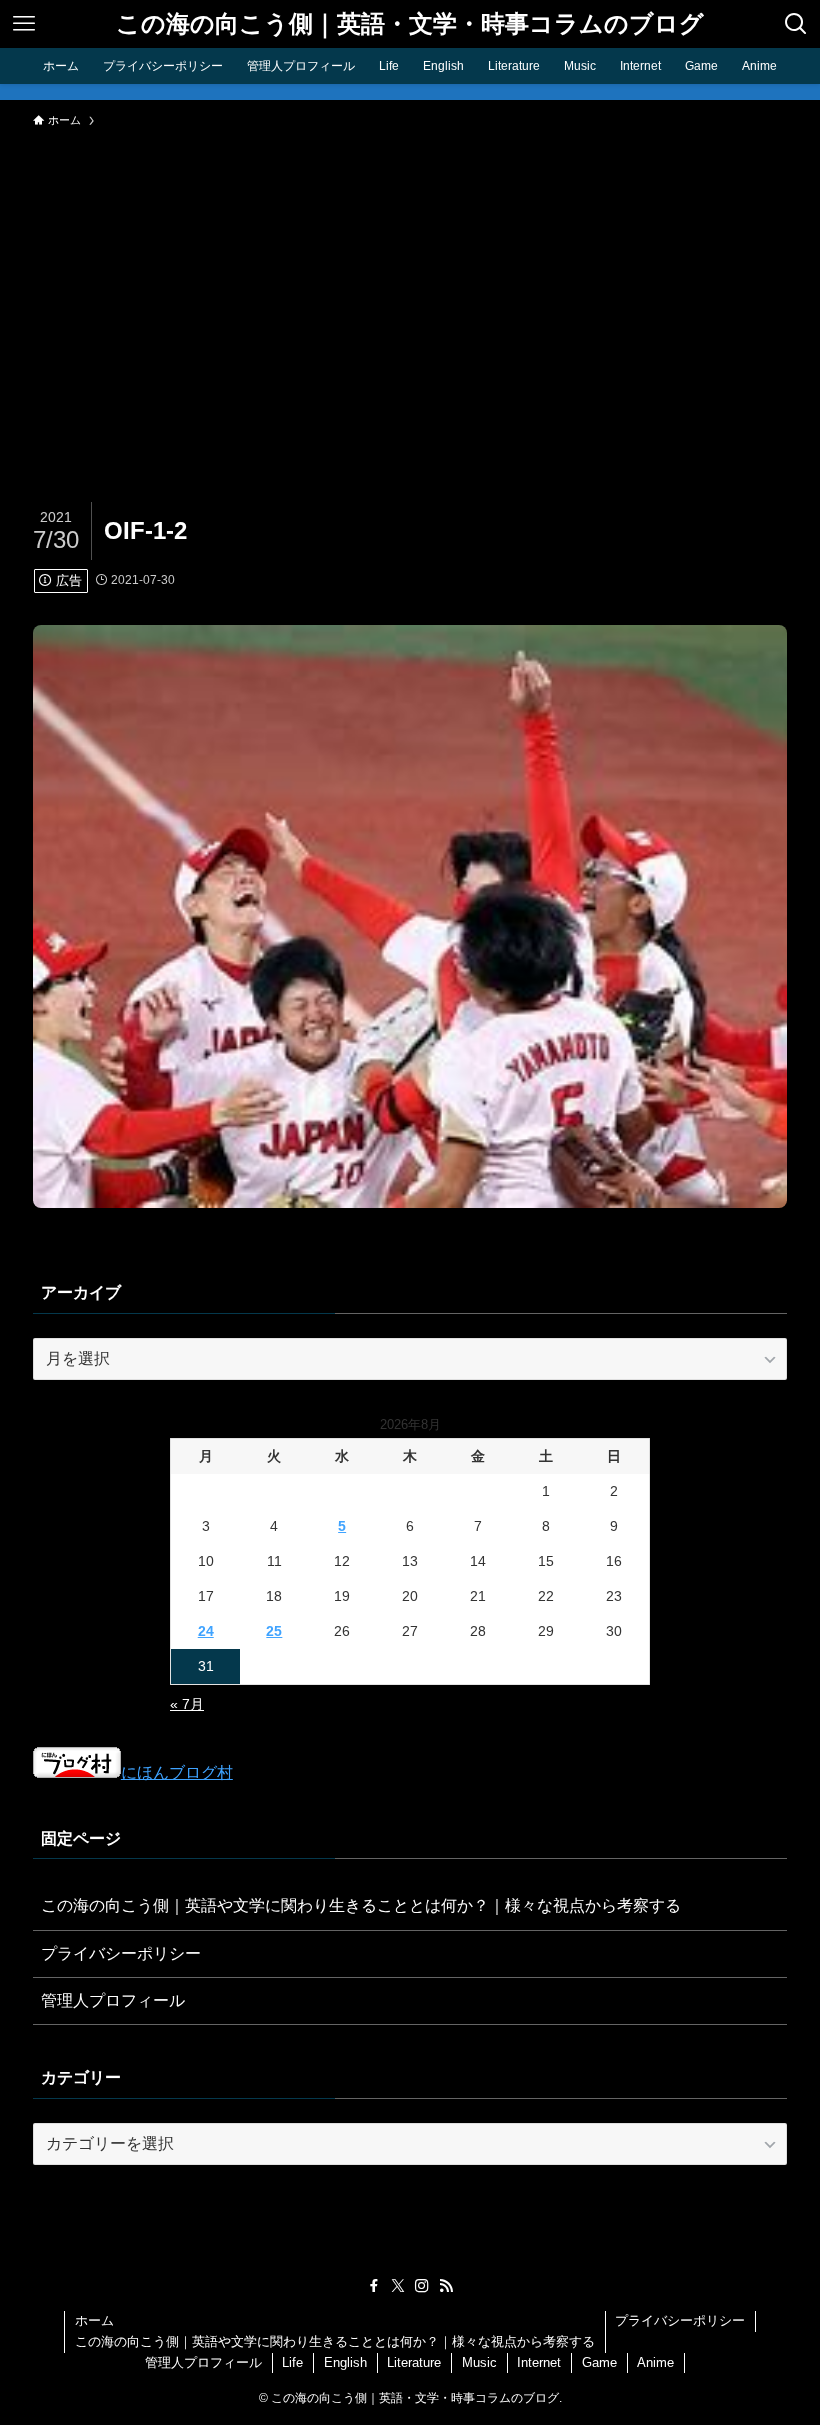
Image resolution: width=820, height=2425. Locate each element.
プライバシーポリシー (121, 1953)
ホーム (94, 2320)
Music (479, 2362)
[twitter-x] (398, 2286)
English (345, 2362)
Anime (655, 2362)
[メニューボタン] (24, 24)
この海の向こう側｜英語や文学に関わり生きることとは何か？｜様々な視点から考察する (361, 1905)
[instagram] (422, 2286)
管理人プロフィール (113, 2000)
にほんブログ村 (177, 1772)
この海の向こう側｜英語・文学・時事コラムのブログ (410, 24)
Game (599, 2362)
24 (206, 1631)
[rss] (446, 2286)
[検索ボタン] (796, 24)
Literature (414, 2362)
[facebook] (374, 2286)
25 (274, 1631)
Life (292, 2362)
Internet (539, 2362)
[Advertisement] (410, 288)
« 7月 (187, 1704)
